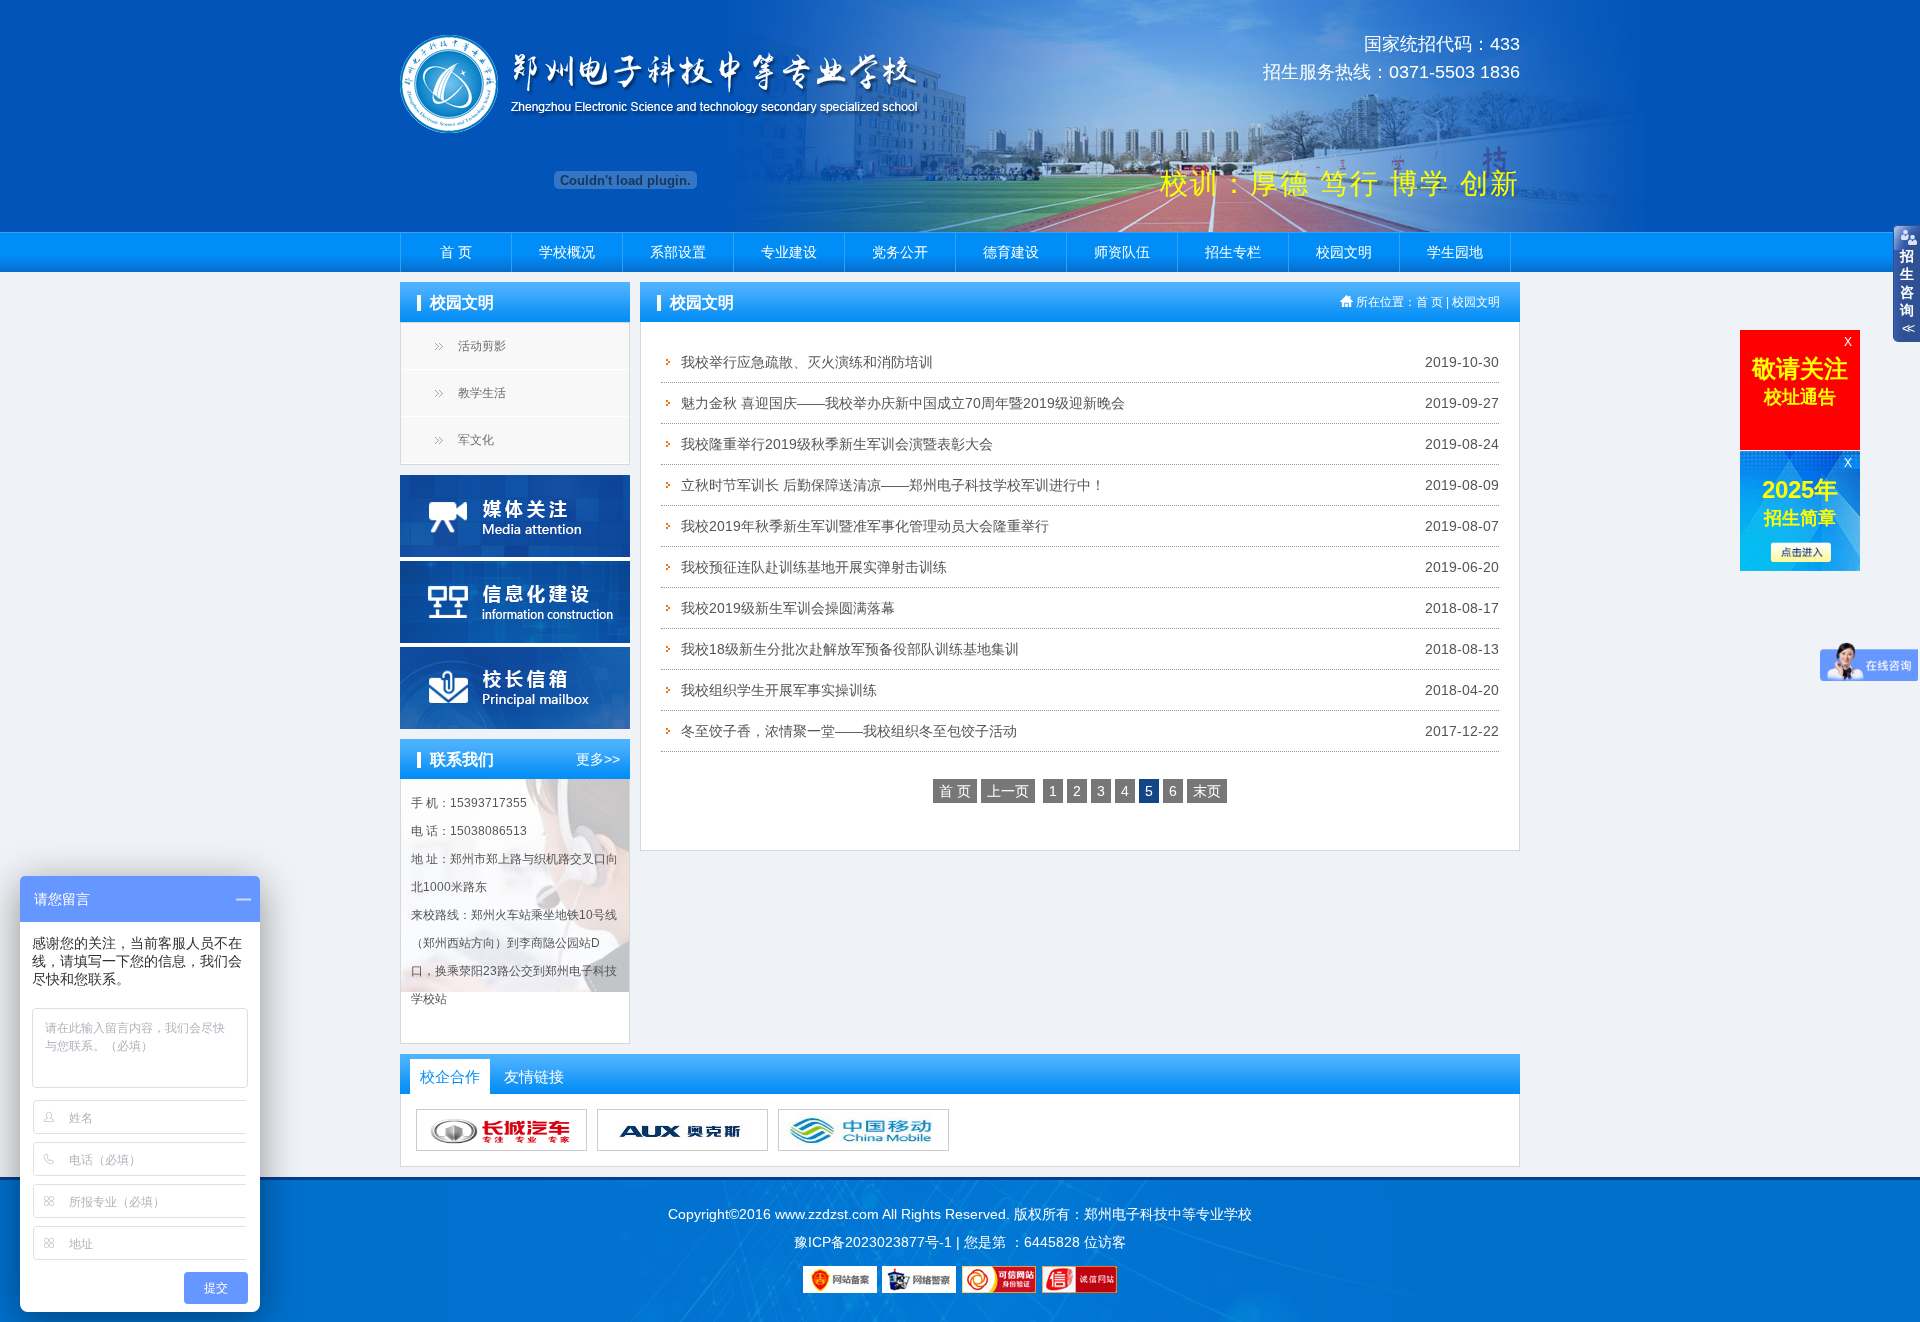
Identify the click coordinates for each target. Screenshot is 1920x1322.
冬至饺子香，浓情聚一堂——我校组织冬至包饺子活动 (849, 731)
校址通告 (1800, 381)
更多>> (598, 759)
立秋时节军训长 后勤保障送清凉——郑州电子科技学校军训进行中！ (893, 485)
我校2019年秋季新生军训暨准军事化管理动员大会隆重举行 (865, 526)
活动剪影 (482, 346)
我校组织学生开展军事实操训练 (779, 690)
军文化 (476, 440)
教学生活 (482, 393)
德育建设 (1011, 252)
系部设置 (678, 252)
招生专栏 (1233, 252)
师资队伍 (1122, 252)
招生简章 (1800, 502)
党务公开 (900, 252)
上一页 (1008, 791)
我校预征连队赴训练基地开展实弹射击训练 (814, 567)
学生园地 (1455, 252)
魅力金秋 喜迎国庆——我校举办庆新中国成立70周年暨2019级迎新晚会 (903, 403)
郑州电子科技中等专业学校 (1168, 1214)
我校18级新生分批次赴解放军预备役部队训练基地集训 (850, 649)
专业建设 (789, 252)
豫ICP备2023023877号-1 (873, 1242)
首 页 (456, 252)
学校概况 (567, 252)
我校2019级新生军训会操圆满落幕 (788, 608)
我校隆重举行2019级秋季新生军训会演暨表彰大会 (837, 444)
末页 (1207, 791)
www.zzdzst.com (827, 1214)
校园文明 (1344, 252)
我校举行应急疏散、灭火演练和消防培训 (807, 362)
